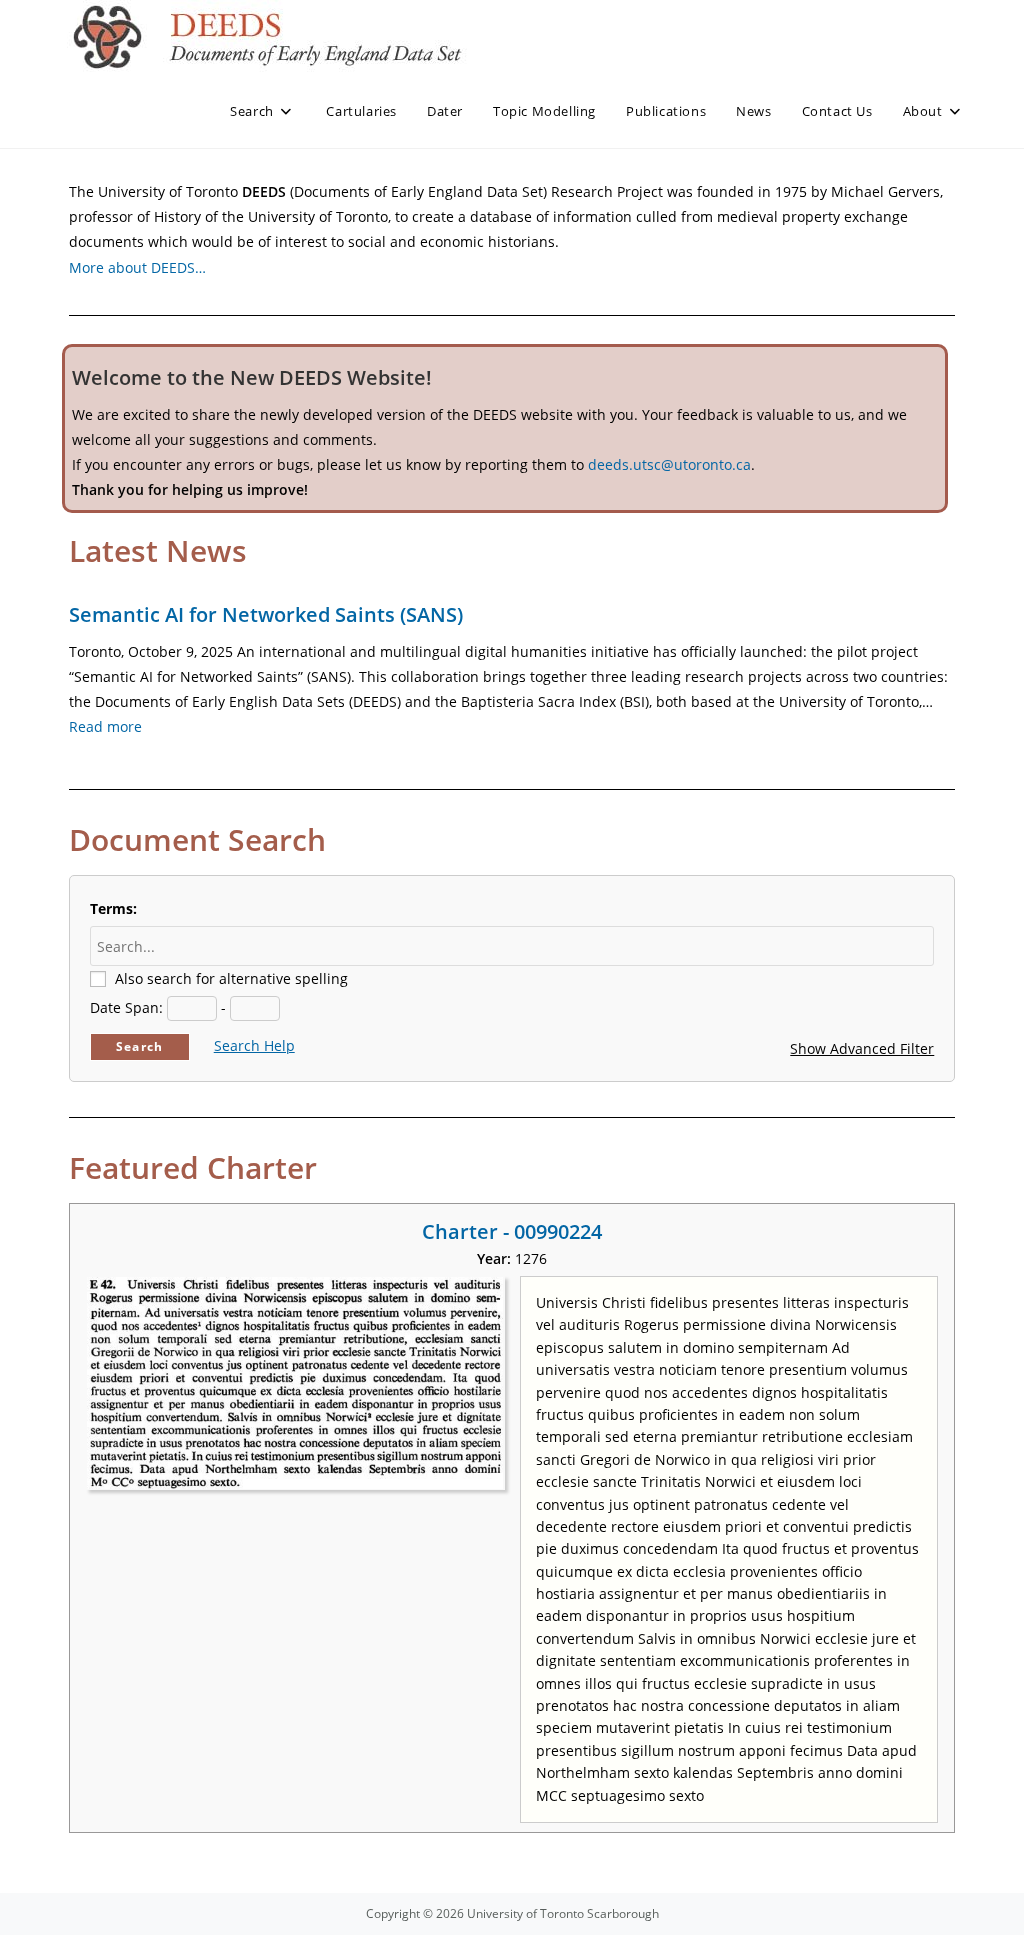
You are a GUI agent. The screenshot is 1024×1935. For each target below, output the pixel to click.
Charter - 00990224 (512, 1231)
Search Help (254, 1045)
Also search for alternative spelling (231, 978)
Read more (105, 726)
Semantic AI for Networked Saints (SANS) (266, 614)
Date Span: (126, 1007)
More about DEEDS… (137, 267)
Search (139, 1046)
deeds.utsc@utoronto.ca (669, 464)
